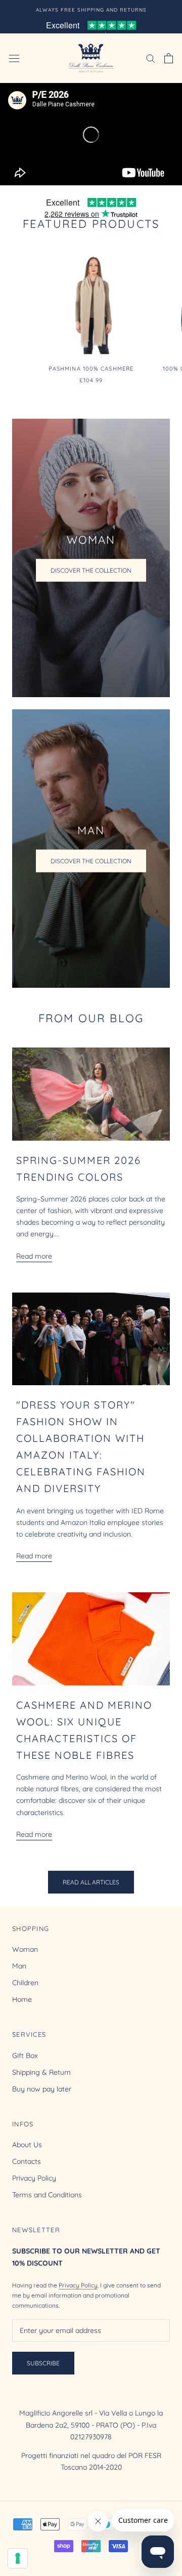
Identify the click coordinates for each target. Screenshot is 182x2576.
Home (22, 1999)
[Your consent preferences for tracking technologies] (18, 2558)
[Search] (151, 58)
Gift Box (25, 2056)
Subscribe (43, 2363)
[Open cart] (169, 58)
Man (19, 1966)
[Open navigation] (14, 58)
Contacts (27, 2161)
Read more (34, 1256)
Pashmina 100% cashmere (91, 369)
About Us (27, 2145)
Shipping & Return (41, 2072)
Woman (25, 1949)
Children (25, 1983)
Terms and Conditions (47, 2195)
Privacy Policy (34, 2178)
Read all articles (91, 1882)
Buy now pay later (42, 2089)
